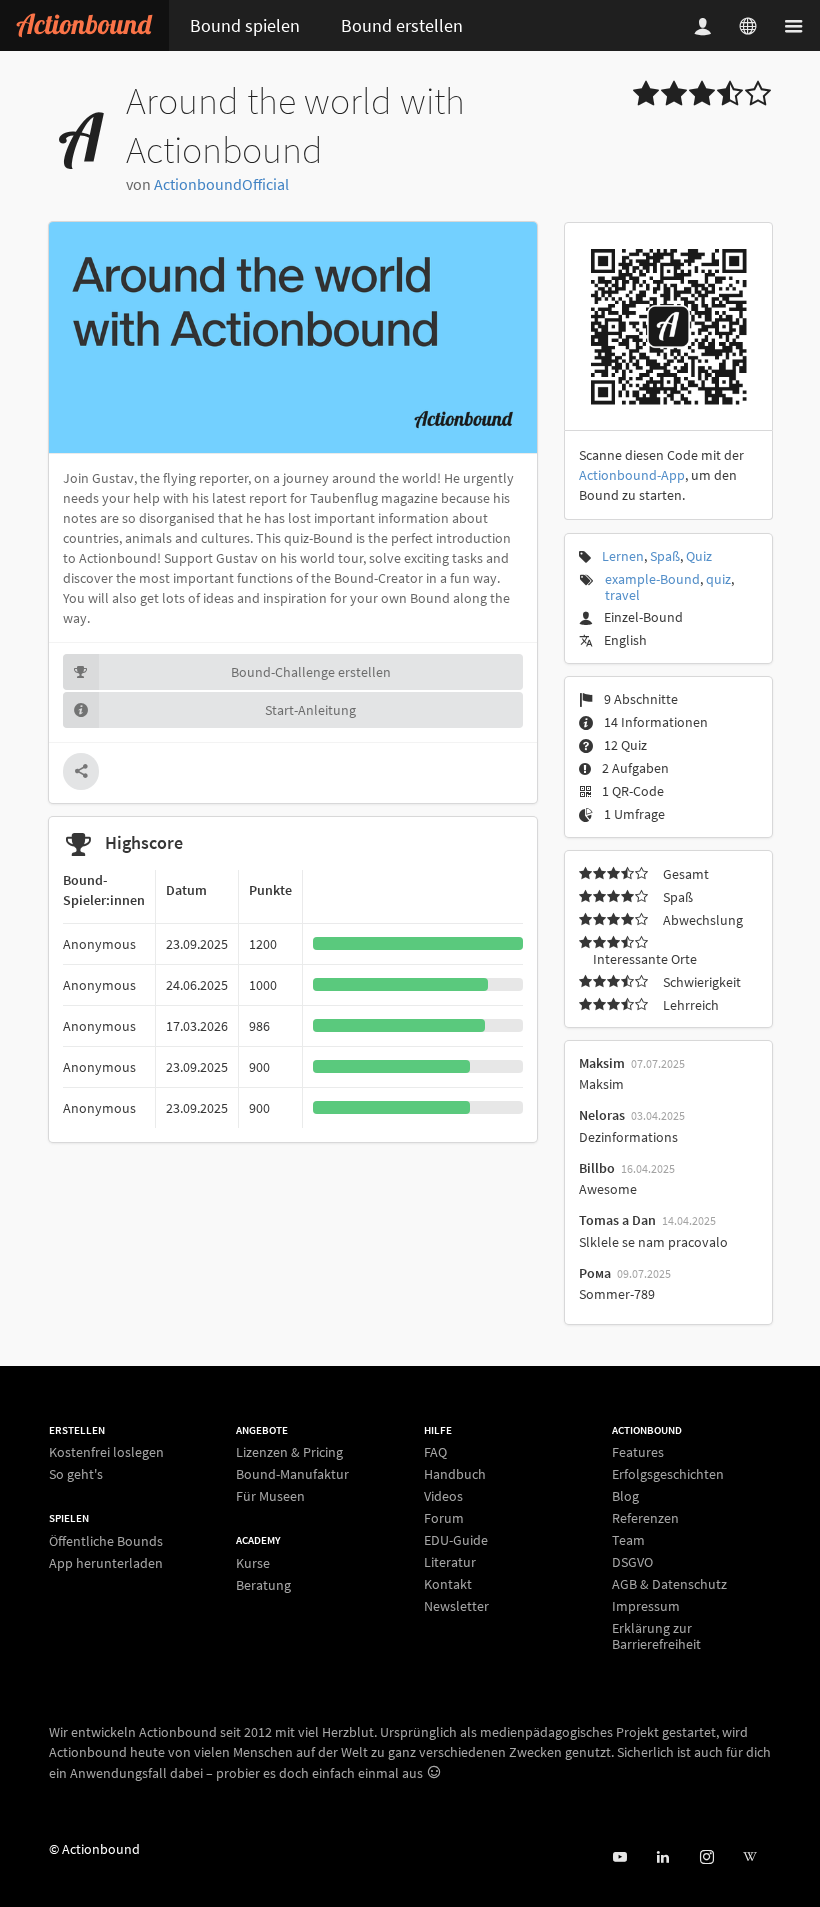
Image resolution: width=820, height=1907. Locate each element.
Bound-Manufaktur (292, 1474)
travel (622, 595)
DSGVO (632, 1562)
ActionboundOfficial (221, 184)
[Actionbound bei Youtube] (619, 1857)
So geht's (76, 1473)
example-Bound (652, 579)
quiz (718, 579)
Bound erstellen (402, 25)
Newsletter (456, 1605)
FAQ (435, 1452)
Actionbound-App (632, 475)
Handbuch (455, 1474)
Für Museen (270, 1495)
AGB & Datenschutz (669, 1584)
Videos (443, 1496)
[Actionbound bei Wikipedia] (749, 1857)
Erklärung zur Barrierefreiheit (656, 1635)
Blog (625, 1496)
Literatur (450, 1562)
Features (638, 1452)
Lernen (623, 556)
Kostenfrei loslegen (106, 1452)
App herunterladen (106, 1562)
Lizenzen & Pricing (289, 1452)
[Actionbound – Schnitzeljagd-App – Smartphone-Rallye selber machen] (84, 25)
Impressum (646, 1606)
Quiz (699, 556)
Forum (444, 1518)
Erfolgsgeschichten (668, 1474)
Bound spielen (245, 25)
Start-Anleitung (310, 710)
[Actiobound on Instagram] (706, 1857)
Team (628, 1540)
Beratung (263, 1584)
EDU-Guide (456, 1540)
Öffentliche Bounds (106, 1541)
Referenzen (645, 1518)
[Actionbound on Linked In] (662, 1857)
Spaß (665, 556)
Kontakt (448, 1584)
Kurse (253, 1563)
